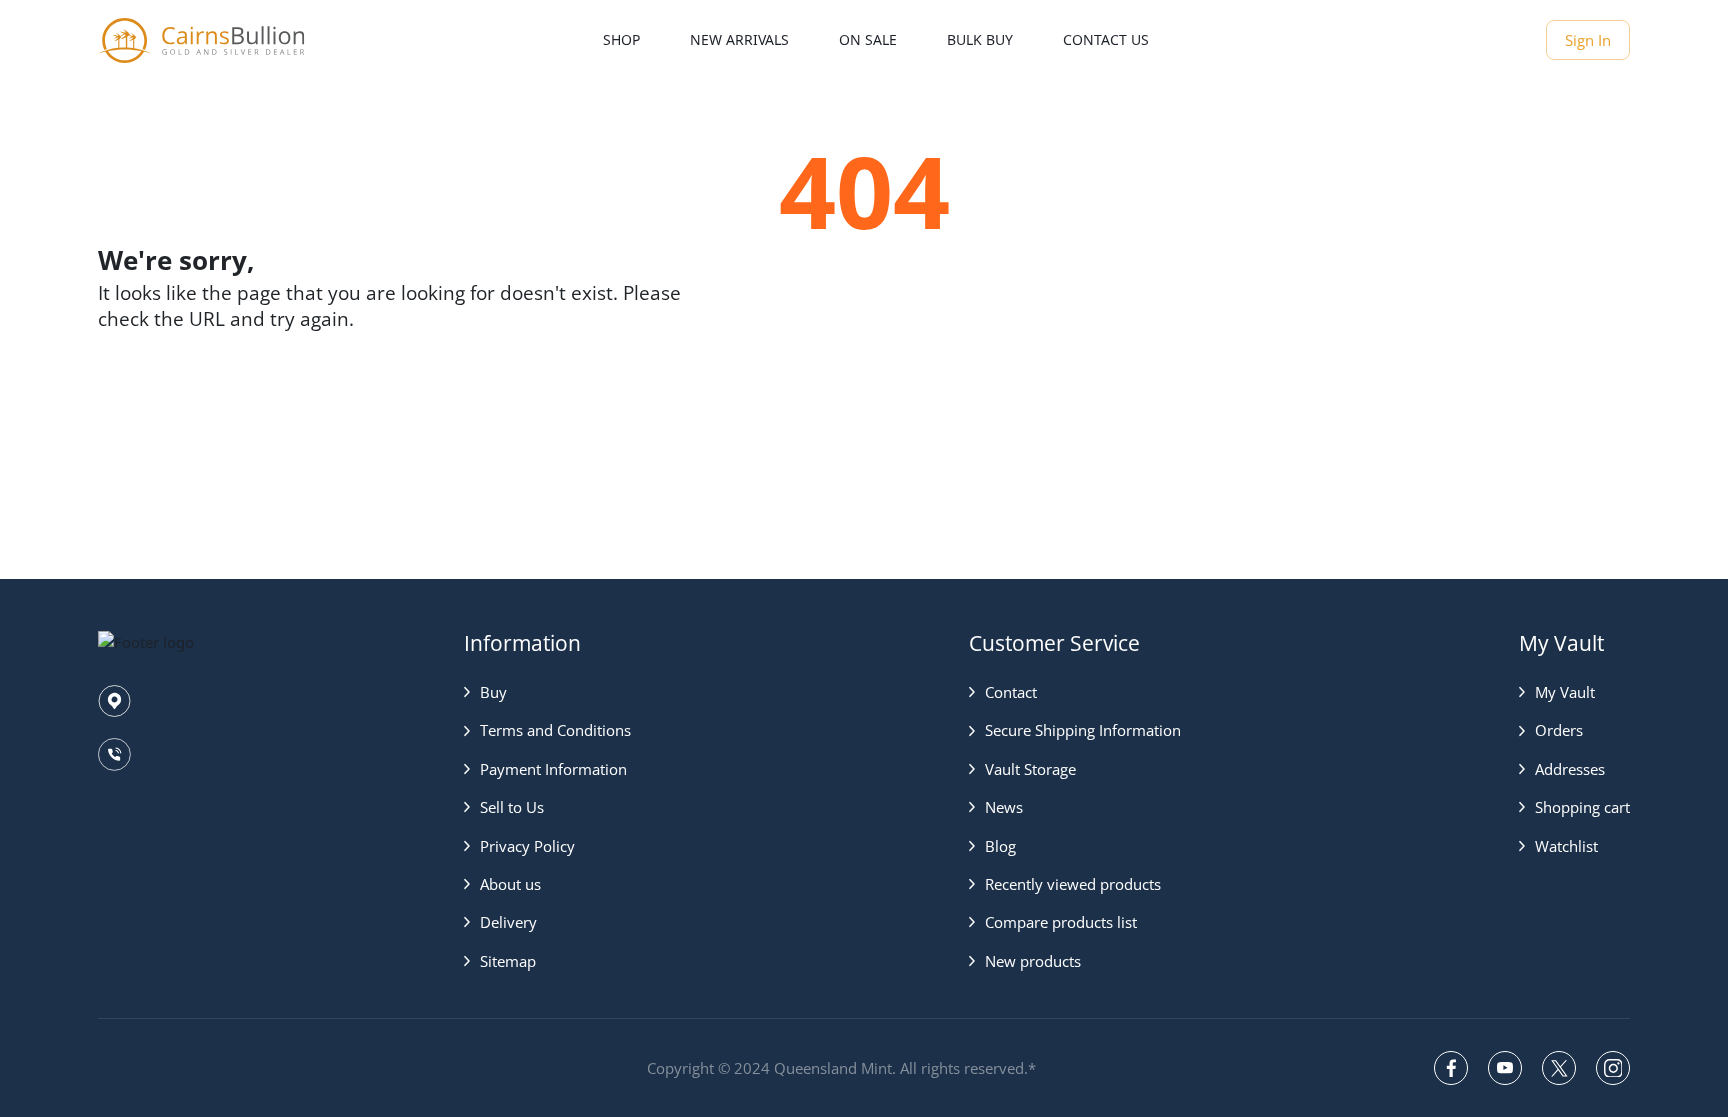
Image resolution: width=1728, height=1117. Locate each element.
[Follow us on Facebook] (1451, 1068)
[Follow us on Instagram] (1613, 1068)
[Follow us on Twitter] (1559, 1068)
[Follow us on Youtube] (1505, 1068)
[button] (547, 692)
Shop (621, 39)
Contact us (1106, 39)
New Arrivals (739, 39)
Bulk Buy (980, 39)
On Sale (868, 39)
